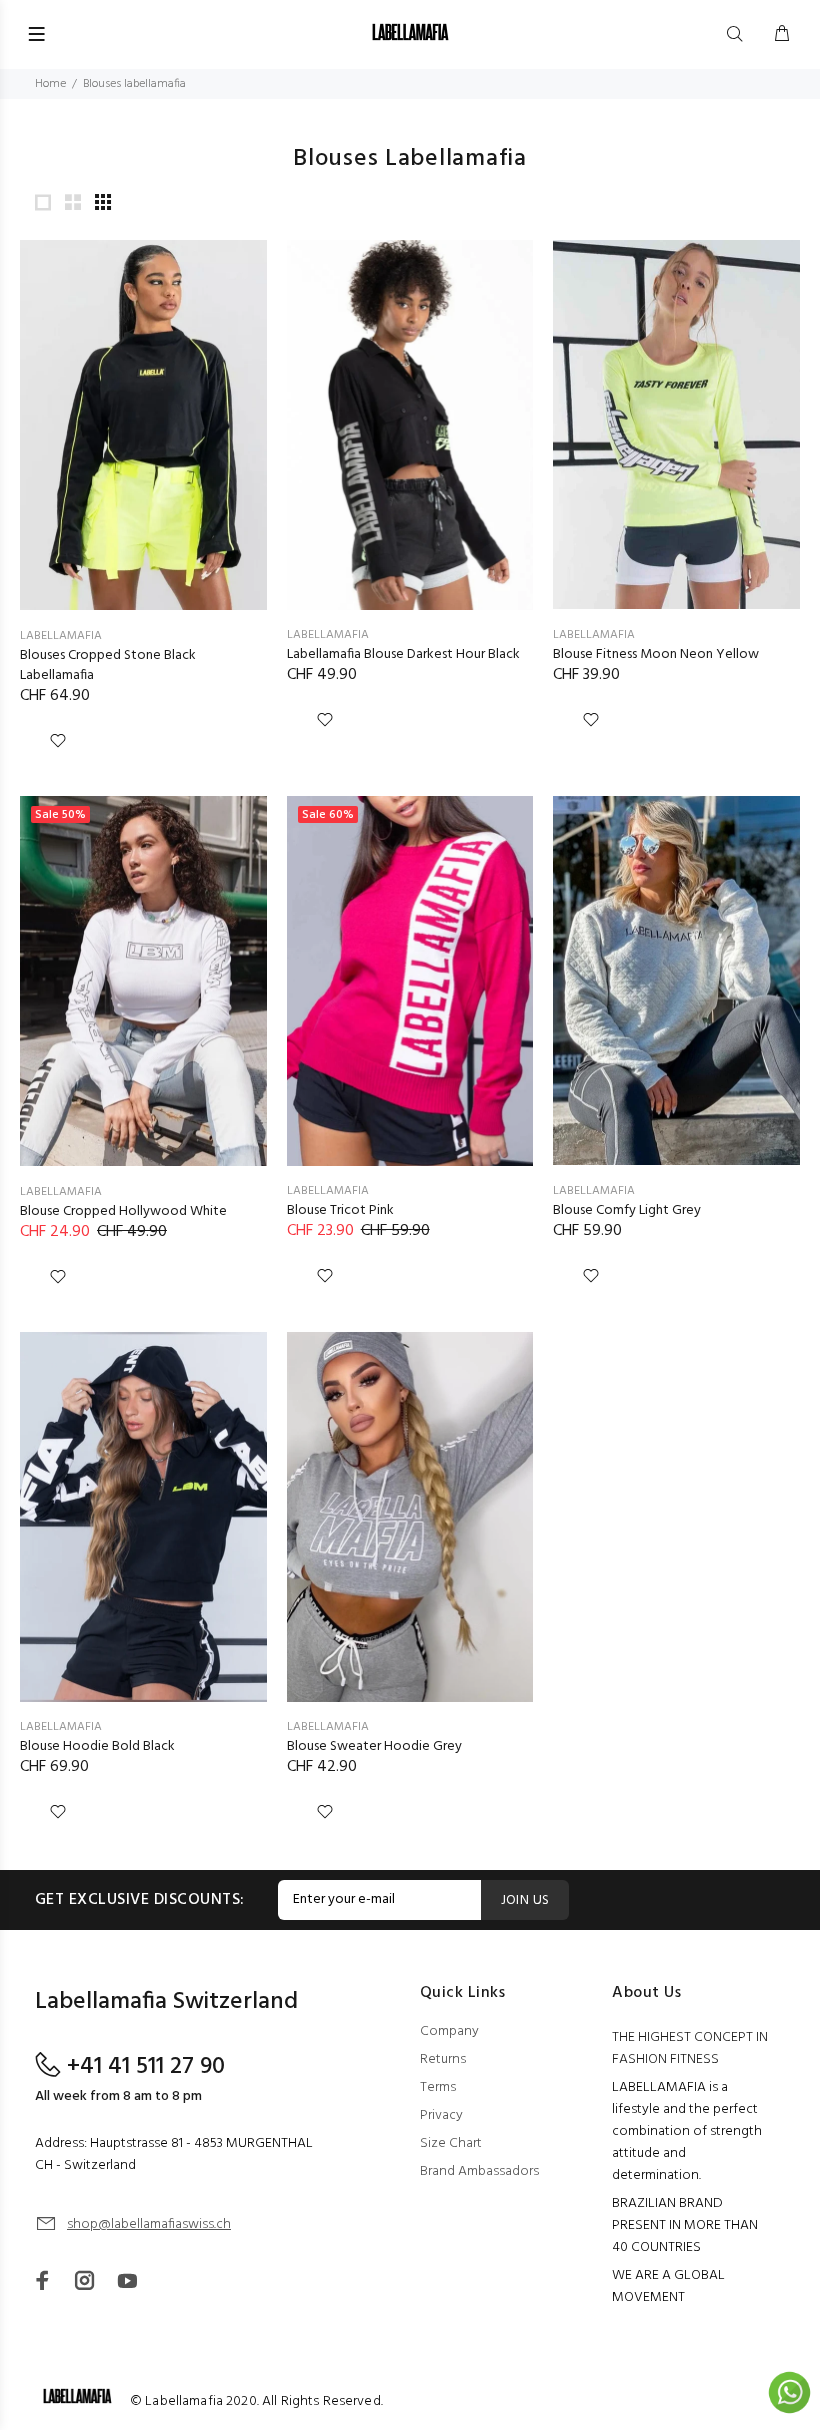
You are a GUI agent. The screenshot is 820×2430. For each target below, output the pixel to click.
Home (50, 84)
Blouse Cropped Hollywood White (123, 1211)
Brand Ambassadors (479, 2171)
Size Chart (451, 2143)
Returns (443, 2059)
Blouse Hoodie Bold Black (97, 1746)
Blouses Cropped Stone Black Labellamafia (108, 665)
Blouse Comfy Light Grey (627, 1210)
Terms (438, 2087)
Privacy (441, 2115)
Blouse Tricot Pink (340, 1210)
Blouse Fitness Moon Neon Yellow (656, 654)
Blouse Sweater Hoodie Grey (374, 1746)
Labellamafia (61, 636)
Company (449, 2031)
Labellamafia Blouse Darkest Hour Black (403, 654)
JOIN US (525, 1900)
